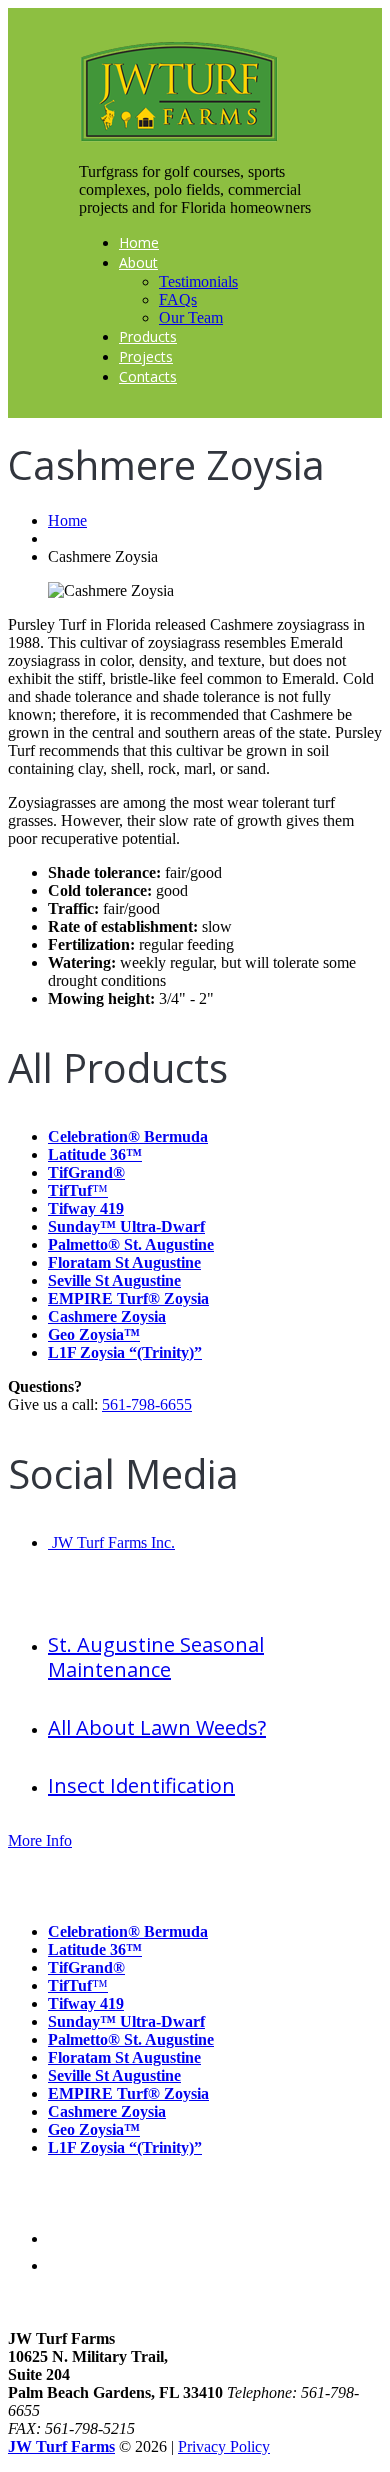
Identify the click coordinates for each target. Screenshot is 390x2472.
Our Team (191, 317)
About (138, 262)
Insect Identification (141, 1785)
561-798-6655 (147, 1404)
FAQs (178, 299)
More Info (40, 1840)
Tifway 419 (86, 1208)
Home (139, 242)
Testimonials (198, 281)
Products (148, 336)
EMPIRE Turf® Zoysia (128, 1298)
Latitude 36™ (95, 1154)
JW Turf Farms (61, 2446)
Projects (146, 356)
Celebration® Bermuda (128, 1136)
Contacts (148, 376)
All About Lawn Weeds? (157, 1727)
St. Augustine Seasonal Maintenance (156, 1657)
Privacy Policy (224, 2446)
